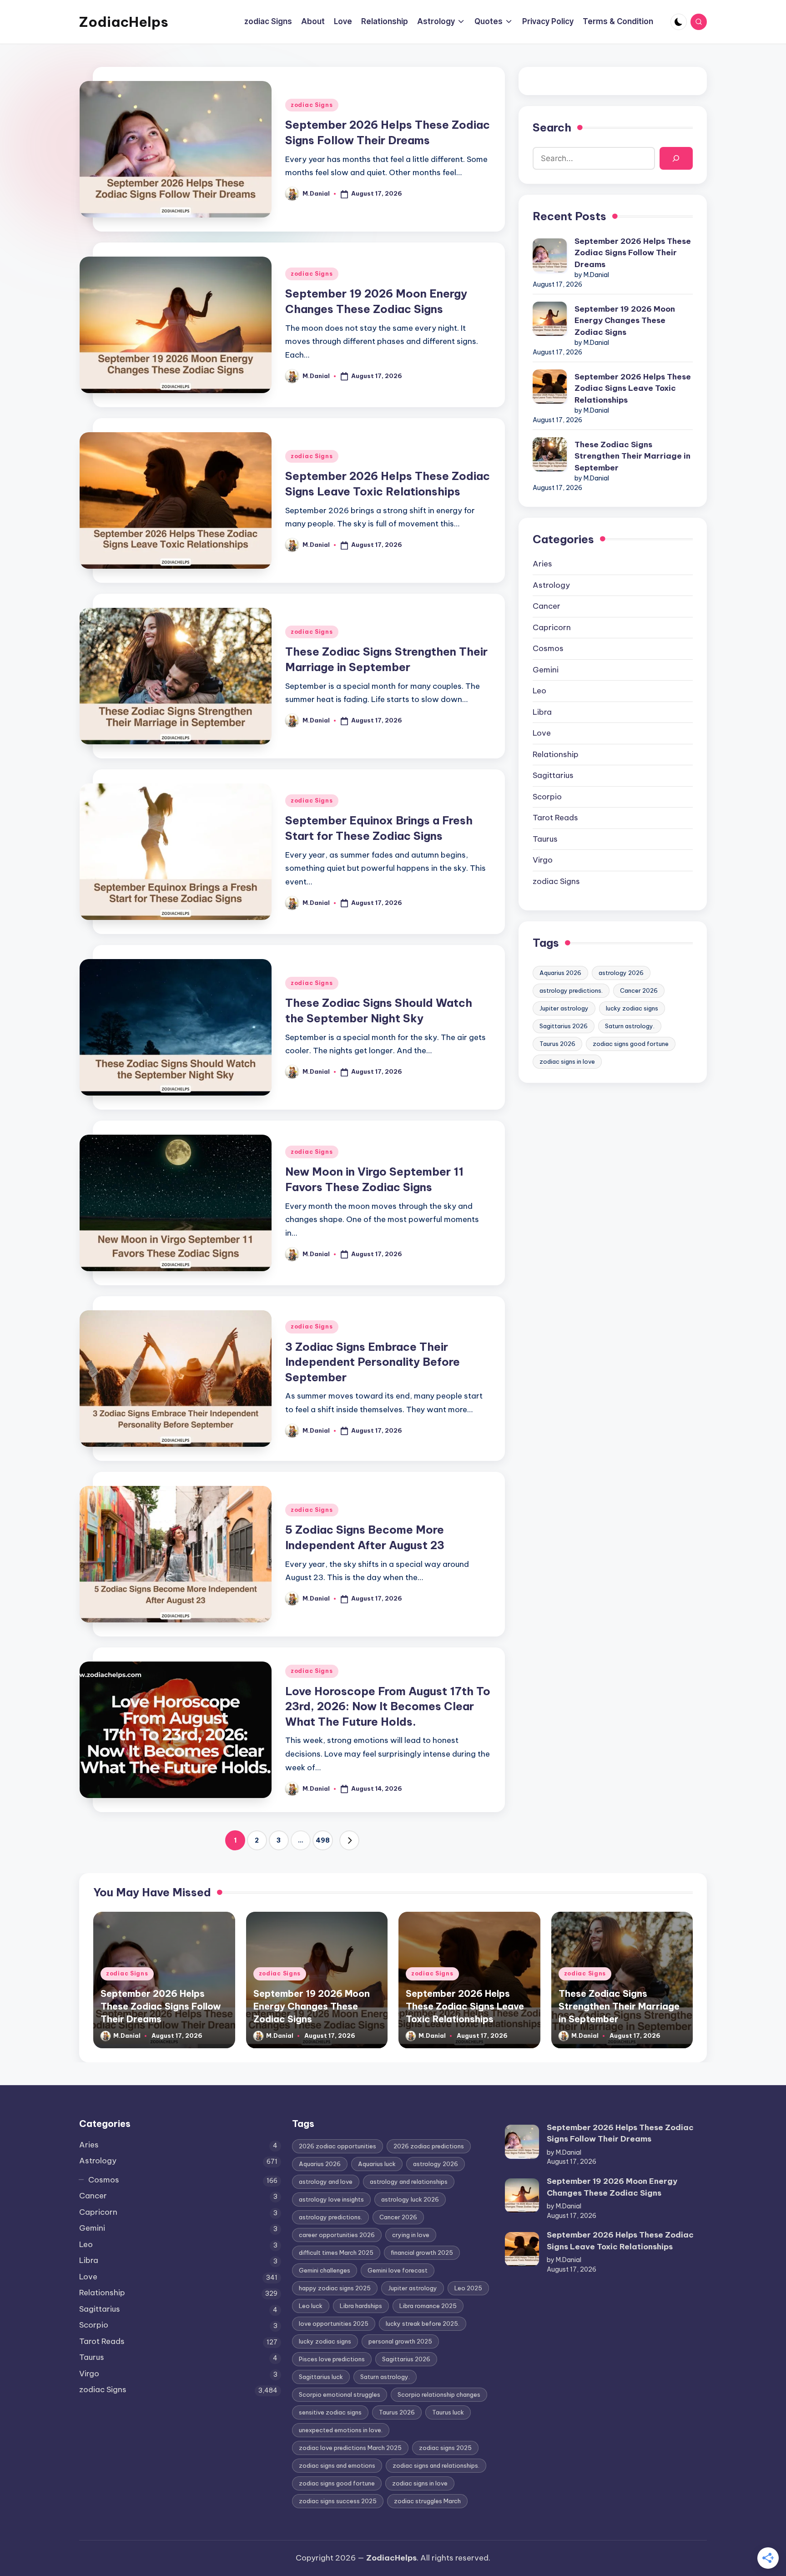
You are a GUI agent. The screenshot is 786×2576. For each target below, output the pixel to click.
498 (323, 1840)
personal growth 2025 (400, 2341)
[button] (349, 1840)
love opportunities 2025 (334, 2323)
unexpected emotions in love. (341, 2430)
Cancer (547, 606)
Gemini (546, 670)
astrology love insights (331, 2199)
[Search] (676, 159)
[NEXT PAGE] (349, 1840)
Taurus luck (448, 2412)
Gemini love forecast (398, 2270)
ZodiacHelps (124, 22)
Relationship (556, 754)
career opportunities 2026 (337, 2235)
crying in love (411, 2235)
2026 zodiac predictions (429, 2146)
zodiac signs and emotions (337, 2465)
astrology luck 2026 (410, 2199)
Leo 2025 (468, 2288)
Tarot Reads (555, 818)
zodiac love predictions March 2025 (350, 2448)
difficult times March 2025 (336, 2253)
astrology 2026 (621, 973)
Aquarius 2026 (560, 973)
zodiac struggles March (427, 2501)
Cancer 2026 (639, 990)
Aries (542, 564)
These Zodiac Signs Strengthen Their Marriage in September (632, 456)
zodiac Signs (312, 105)
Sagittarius (553, 775)
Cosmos (548, 648)
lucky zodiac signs (632, 1008)
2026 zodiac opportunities (338, 2146)
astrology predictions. (571, 990)
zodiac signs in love (567, 1061)
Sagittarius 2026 (564, 1026)
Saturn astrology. (630, 1026)
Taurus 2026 (557, 1044)
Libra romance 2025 (428, 2306)
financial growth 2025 (422, 2253)
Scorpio (547, 797)
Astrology (551, 585)
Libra (542, 712)
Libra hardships (361, 2306)
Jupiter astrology (564, 1008)
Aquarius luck (377, 2164)
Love (542, 733)
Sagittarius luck (321, 2377)
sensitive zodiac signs (330, 2412)
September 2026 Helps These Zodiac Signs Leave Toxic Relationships (633, 388)
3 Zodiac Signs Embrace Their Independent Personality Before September (373, 1362)
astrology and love (326, 2182)
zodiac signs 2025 (445, 2448)
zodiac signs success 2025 (338, 2501)
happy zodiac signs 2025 (335, 2288)
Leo (539, 691)
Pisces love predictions (332, 2359)
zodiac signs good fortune (631, 1044)
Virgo (543, 860)
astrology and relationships (409, 2182)
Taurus (545, 839)
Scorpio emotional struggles (340, 2394)
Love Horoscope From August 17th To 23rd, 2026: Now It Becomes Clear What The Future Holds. (388, 1706)
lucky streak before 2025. (423, 2323)
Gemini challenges (325, 2270)
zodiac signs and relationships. (436, 2465)
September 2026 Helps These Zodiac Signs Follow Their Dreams (633, 253)
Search (552, 127)
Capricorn (552, 627)
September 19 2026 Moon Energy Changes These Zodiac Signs (625, 321)
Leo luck (311, 2306)
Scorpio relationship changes (439, 2394)
